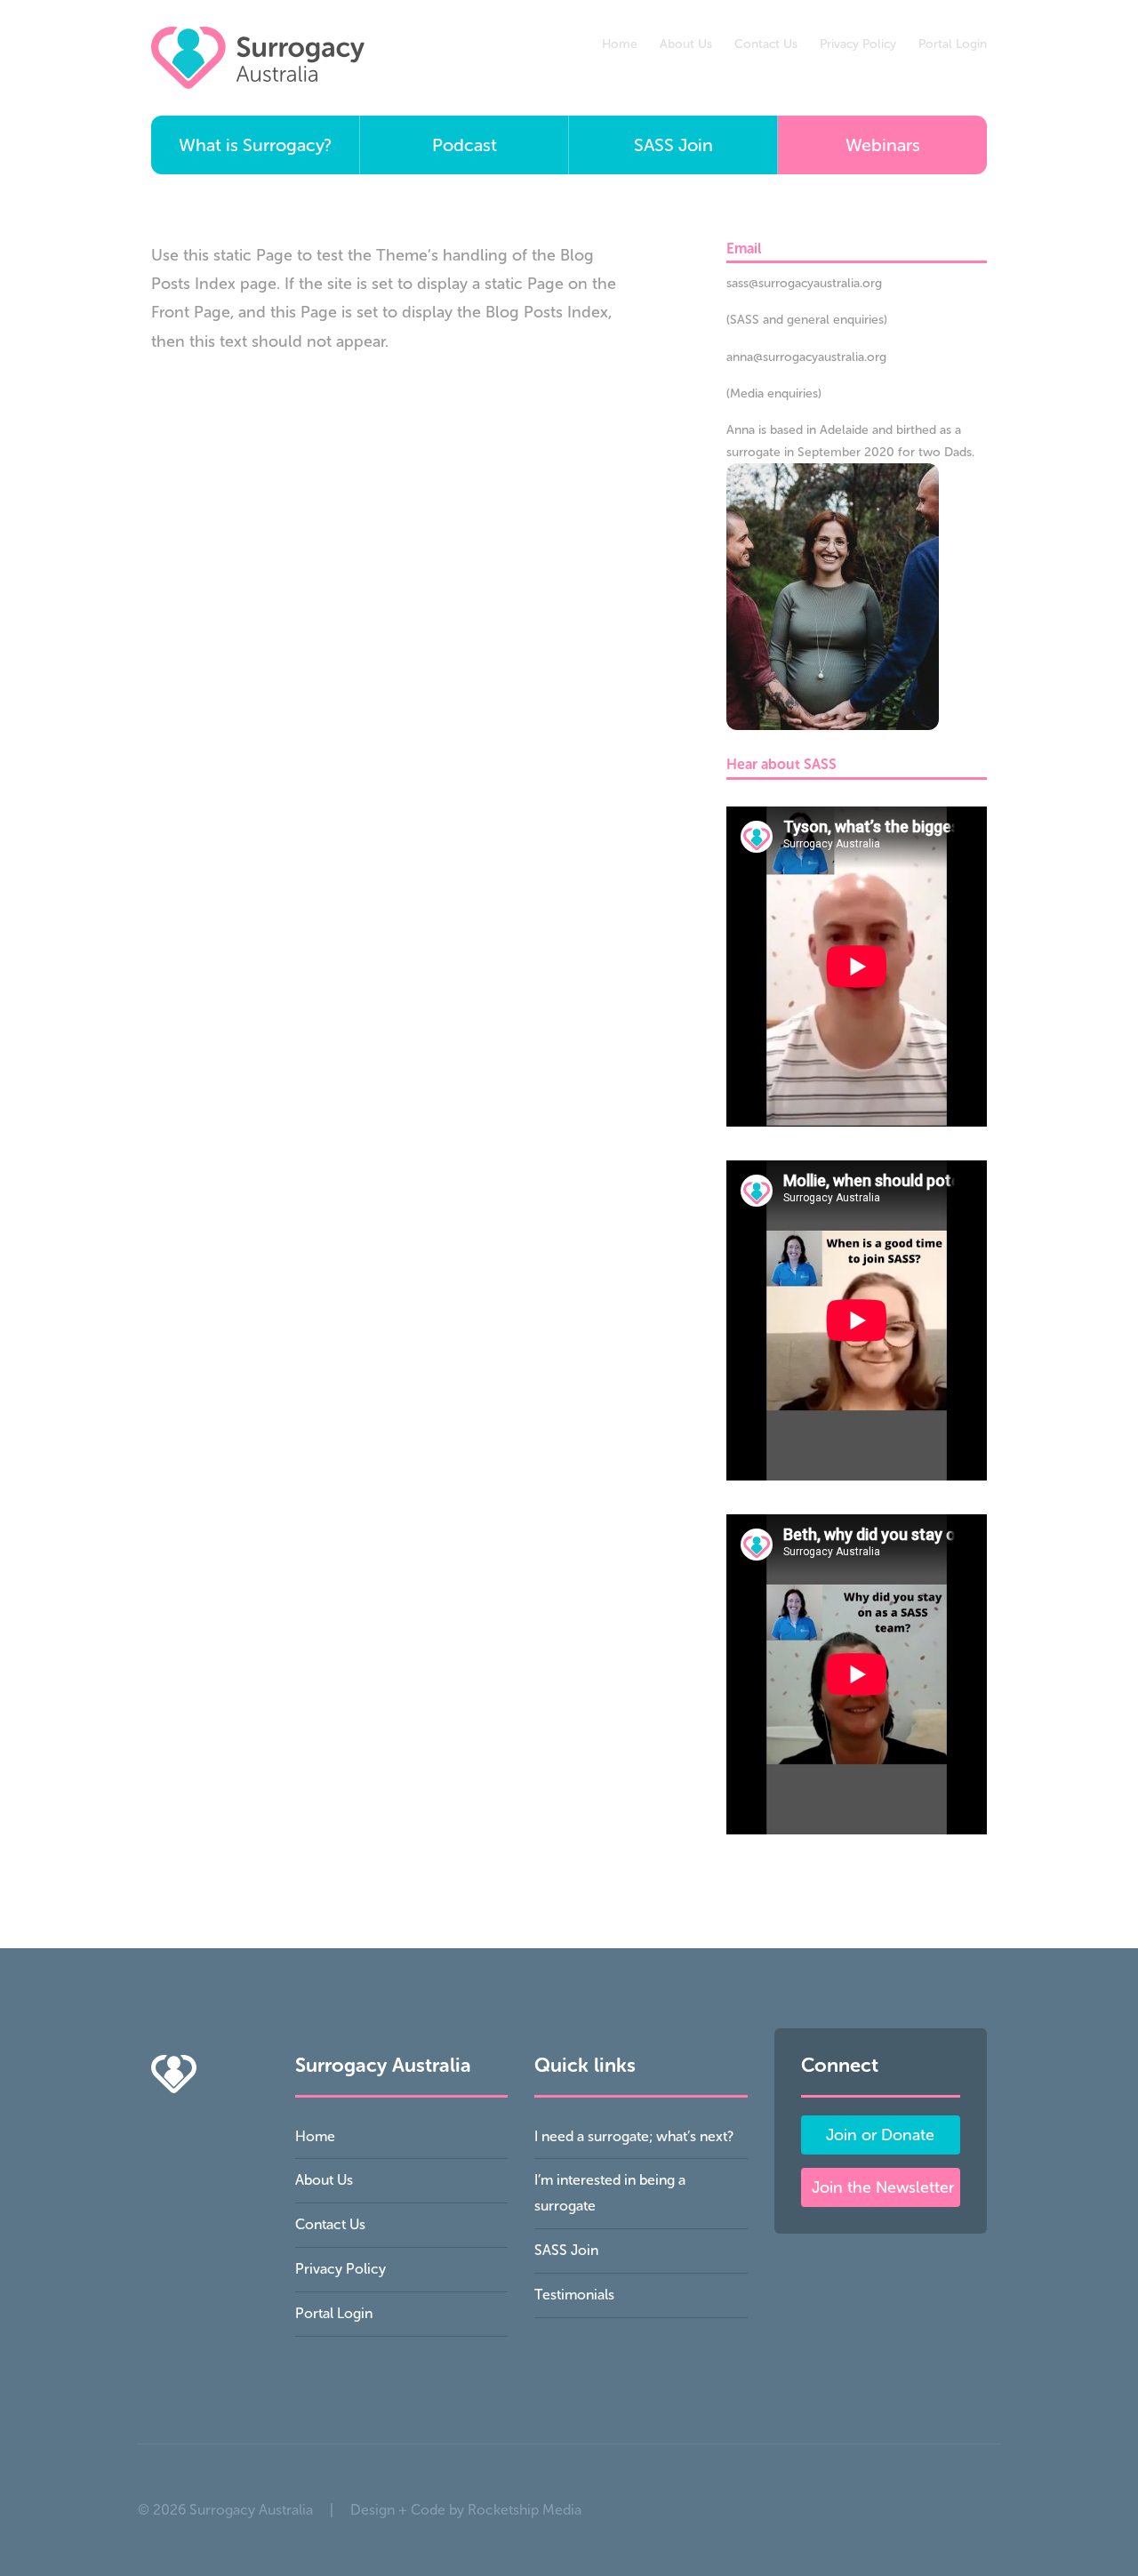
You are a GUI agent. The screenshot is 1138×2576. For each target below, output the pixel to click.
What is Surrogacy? (255, 145)
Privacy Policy (858, 44)
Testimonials (574, 2295)
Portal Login (953, 44)
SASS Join (673, 145)
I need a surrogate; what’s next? (634, 2136)
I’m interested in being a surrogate (610, 2193)
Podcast (465, 145)
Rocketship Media (525, 2510)
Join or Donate (880, 2135)
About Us (686, 44)
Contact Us (766, 44)
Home (620, 44)
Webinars (883, 145)
